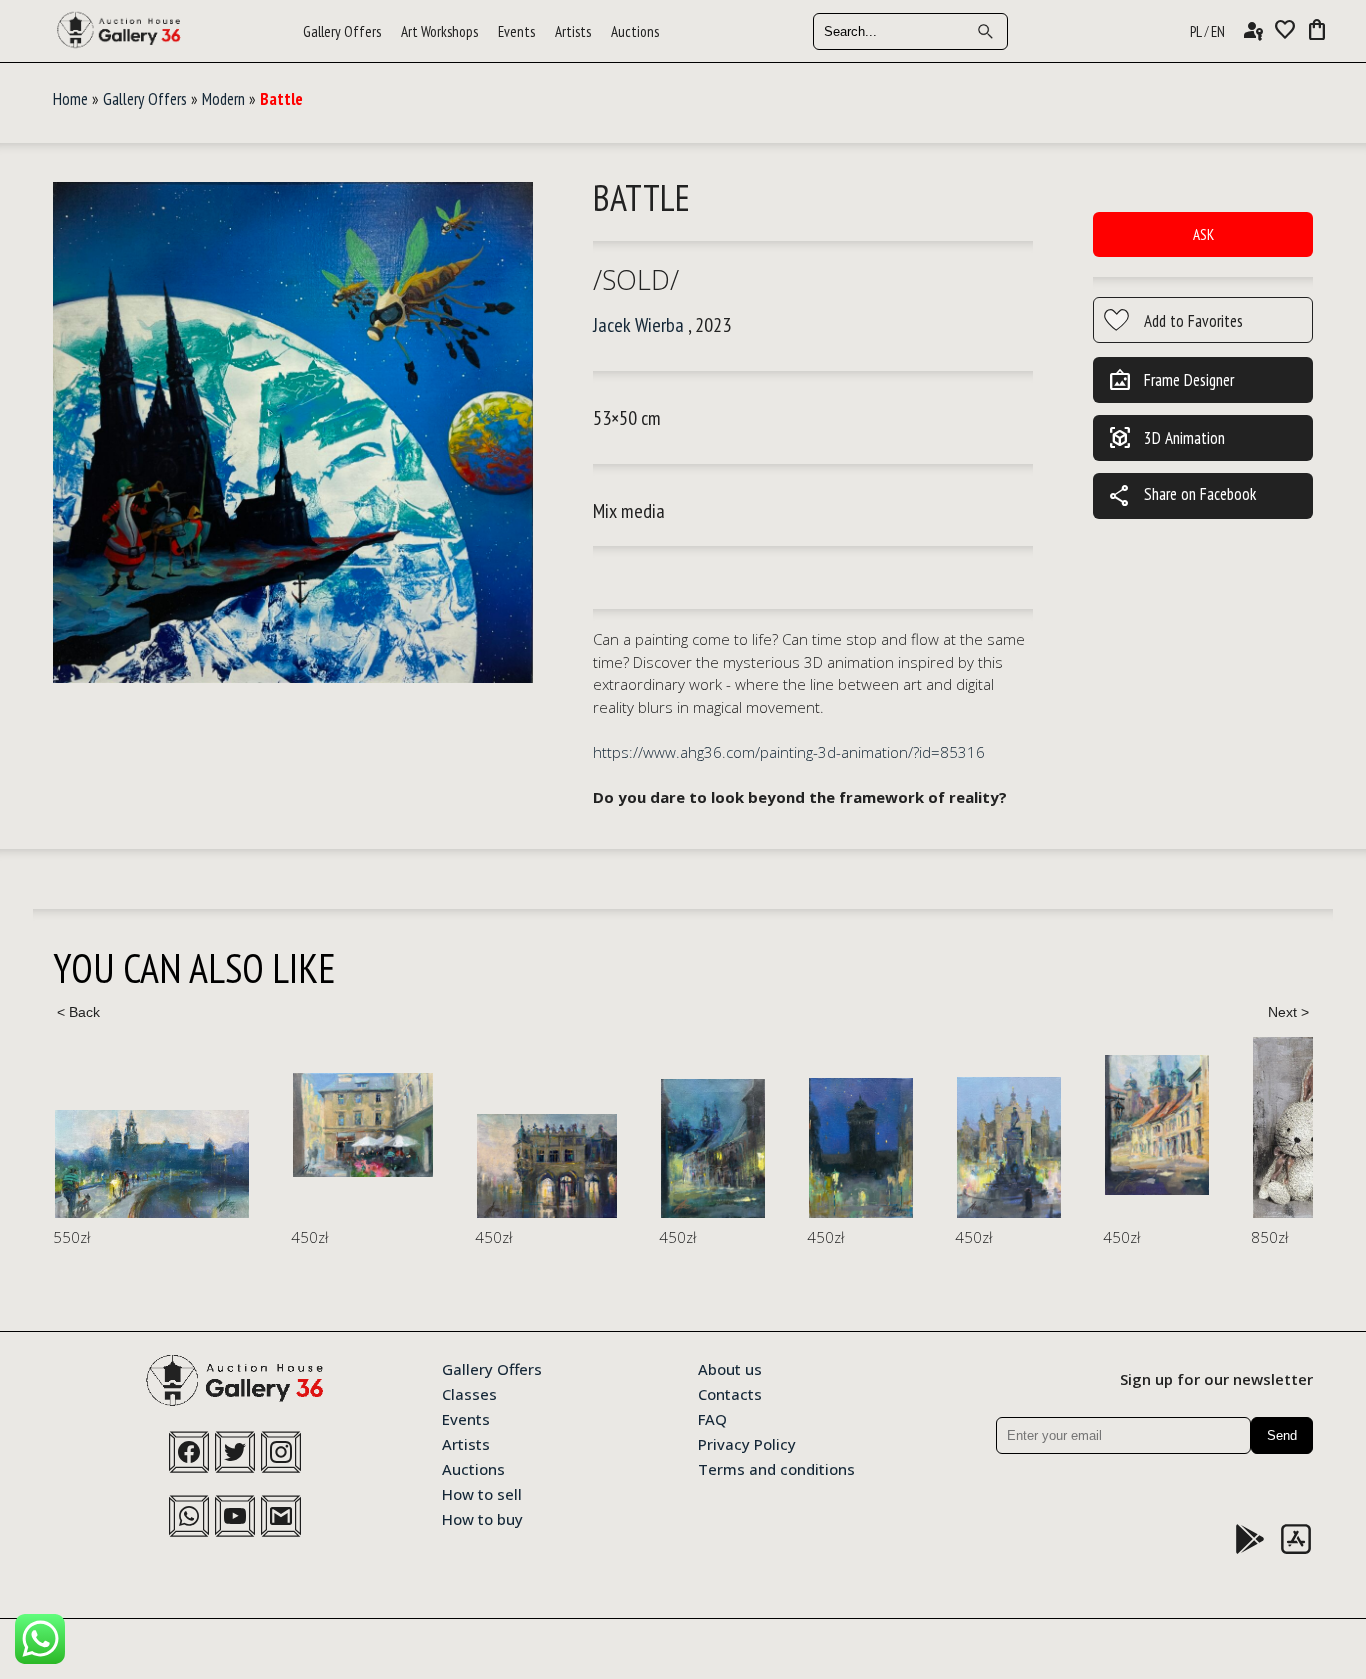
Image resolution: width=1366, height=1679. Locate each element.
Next (1288, 1012)
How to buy (482, 1518)
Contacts (730, 1393)
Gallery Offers (342, 31)
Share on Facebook (1182, 496)
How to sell (482, 1493)
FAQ (712, 1418)
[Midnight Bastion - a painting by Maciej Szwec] (861, 1148)
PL (1196, 31)
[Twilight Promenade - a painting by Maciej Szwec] (152, 1164)
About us (730, 1368)
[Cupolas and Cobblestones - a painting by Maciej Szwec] (1157, 1124)
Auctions (635, 31)
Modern (223, 99)
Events (516, 31)
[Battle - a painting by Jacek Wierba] (293, 433)
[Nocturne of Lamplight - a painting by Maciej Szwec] (713, 1148)
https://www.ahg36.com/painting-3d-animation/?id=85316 (789, 752)
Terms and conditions (776, 1468)
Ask (1203, 234)
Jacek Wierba (638, 325)
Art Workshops (439, 31)
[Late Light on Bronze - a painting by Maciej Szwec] (1009, 1147)
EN (1218, 31)
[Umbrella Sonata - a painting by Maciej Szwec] (363, 1125)
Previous (78, 1012)
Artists (573, 31)
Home (70, 99)
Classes (469, 1393)
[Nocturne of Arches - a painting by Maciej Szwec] (547, 1166)
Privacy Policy (747, 1443)
